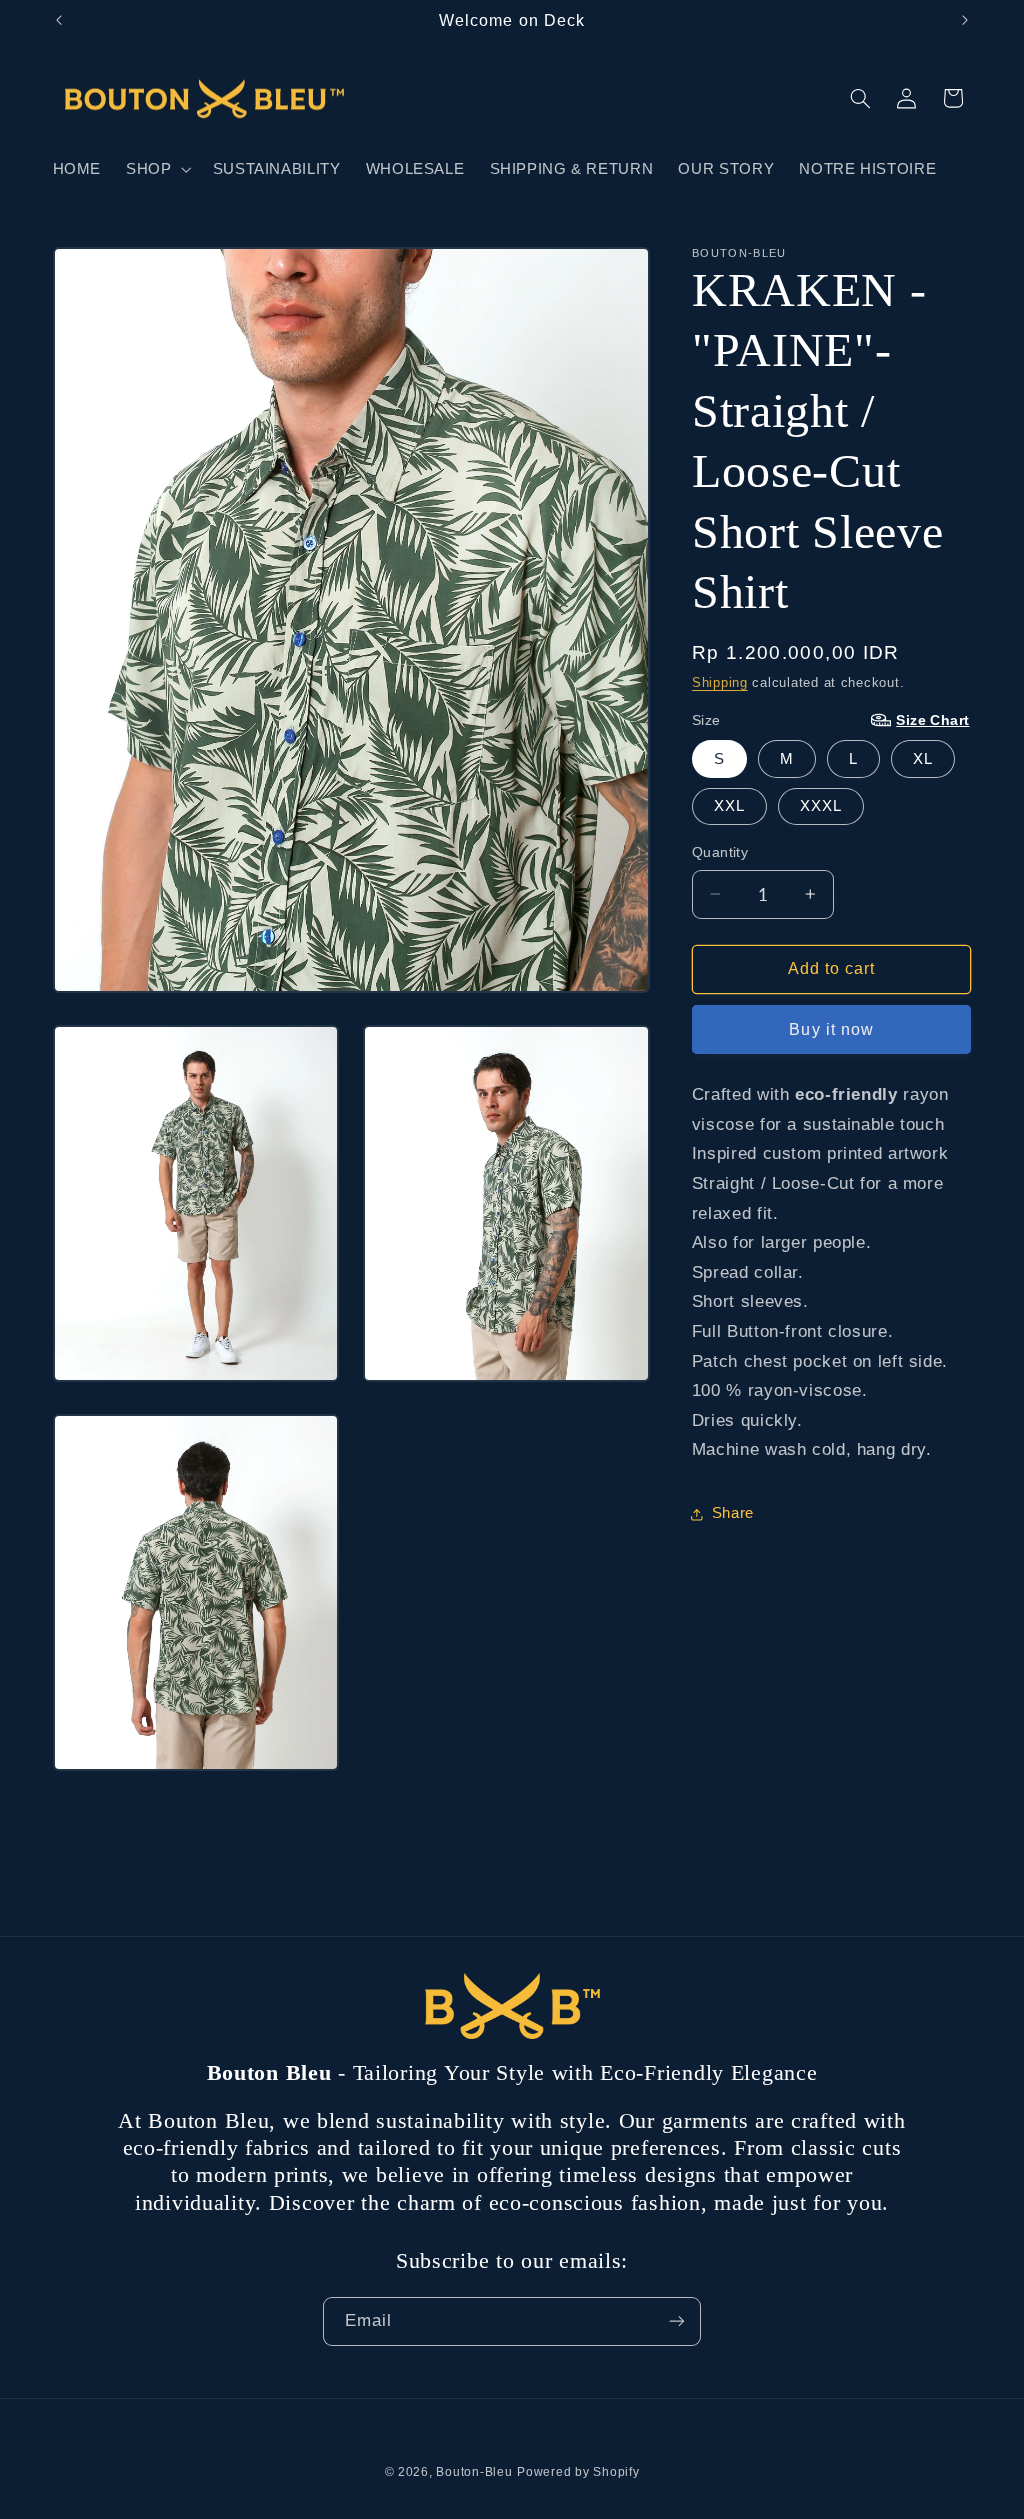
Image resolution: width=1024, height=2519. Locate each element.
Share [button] (733, 1513)
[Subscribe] (677, 2321)
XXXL (821, 806)
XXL (729, 806)
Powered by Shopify (578, 2472)
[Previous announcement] (59, 20)
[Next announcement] (965, 20)
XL (923, 759)
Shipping (720, 683)
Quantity (720, 852)
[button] (157, 169)
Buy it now (831, 1029)
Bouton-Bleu (474, 2472)
